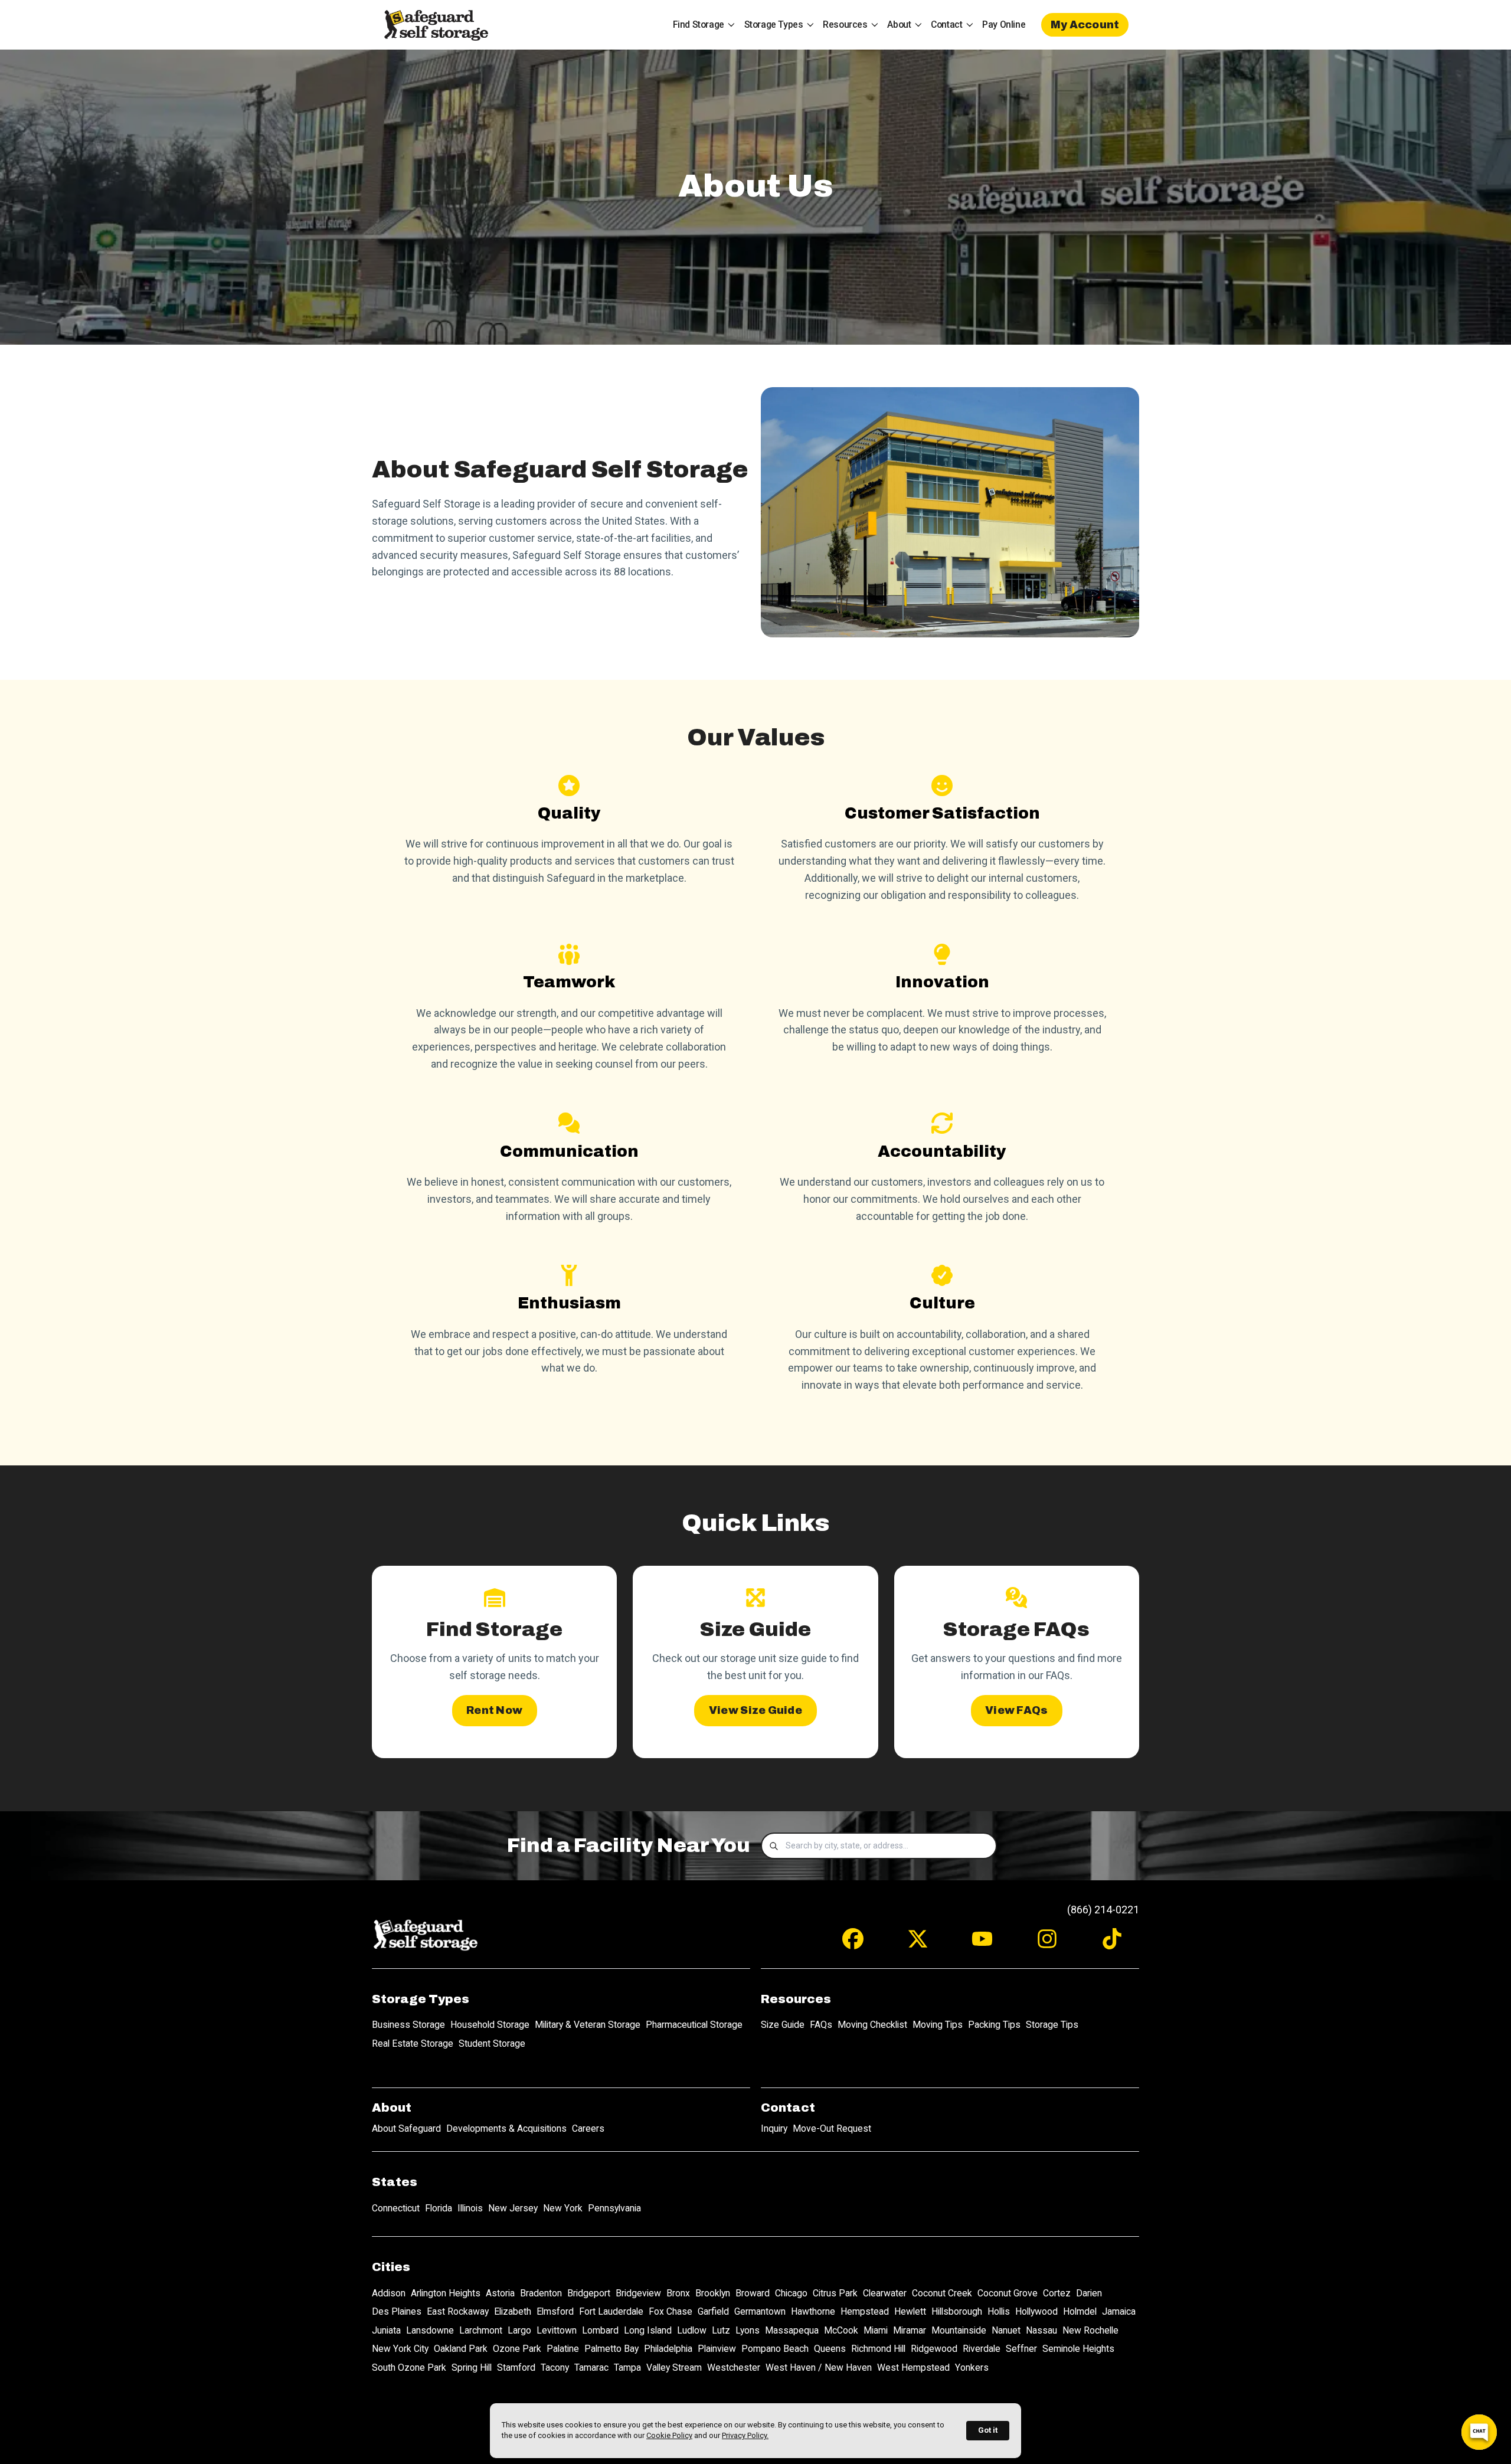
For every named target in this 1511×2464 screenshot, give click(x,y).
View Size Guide (755, 1710)
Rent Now (494, 1710)
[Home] (436, 25)
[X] (918, 1944)
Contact (946, 24)
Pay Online (1004, 24)
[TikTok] (1112, 1944)
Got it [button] (988, 2430)
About (899, 24)
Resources (845, 24)
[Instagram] (1047, 1944)
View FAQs (1016, 1710)
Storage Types (774, 24)
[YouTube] (982, 1944)
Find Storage (699, 24)
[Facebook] (853, 1944)
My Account (1085, 25)
